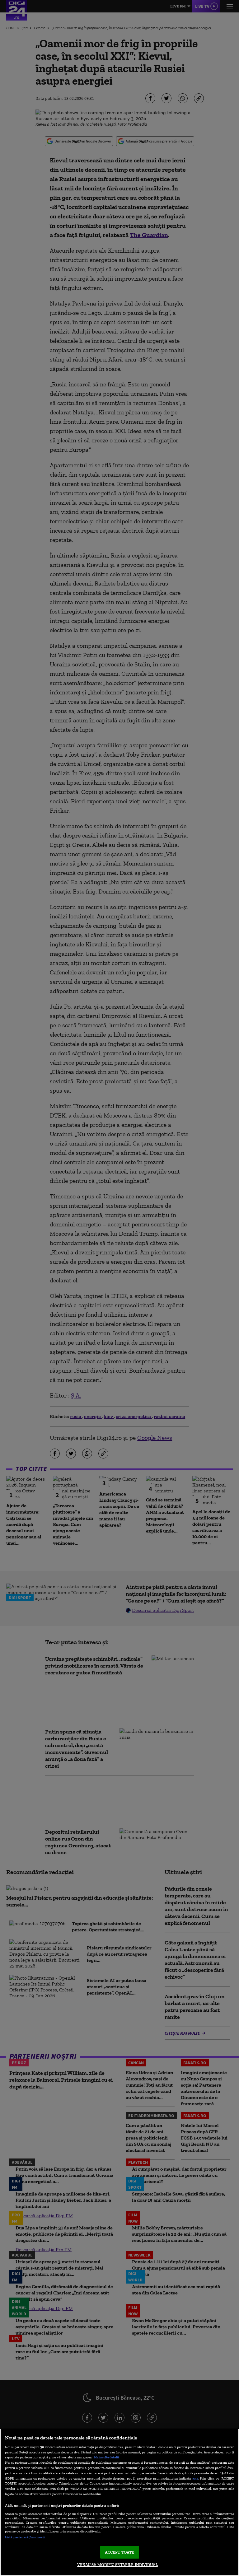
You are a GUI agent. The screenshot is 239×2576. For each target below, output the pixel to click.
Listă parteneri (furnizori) (25, 2537)
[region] (119, 2502)
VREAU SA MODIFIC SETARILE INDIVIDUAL (117, 2565)
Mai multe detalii (106, 2457)
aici (195, 2478)
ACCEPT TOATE (120, 2552)
